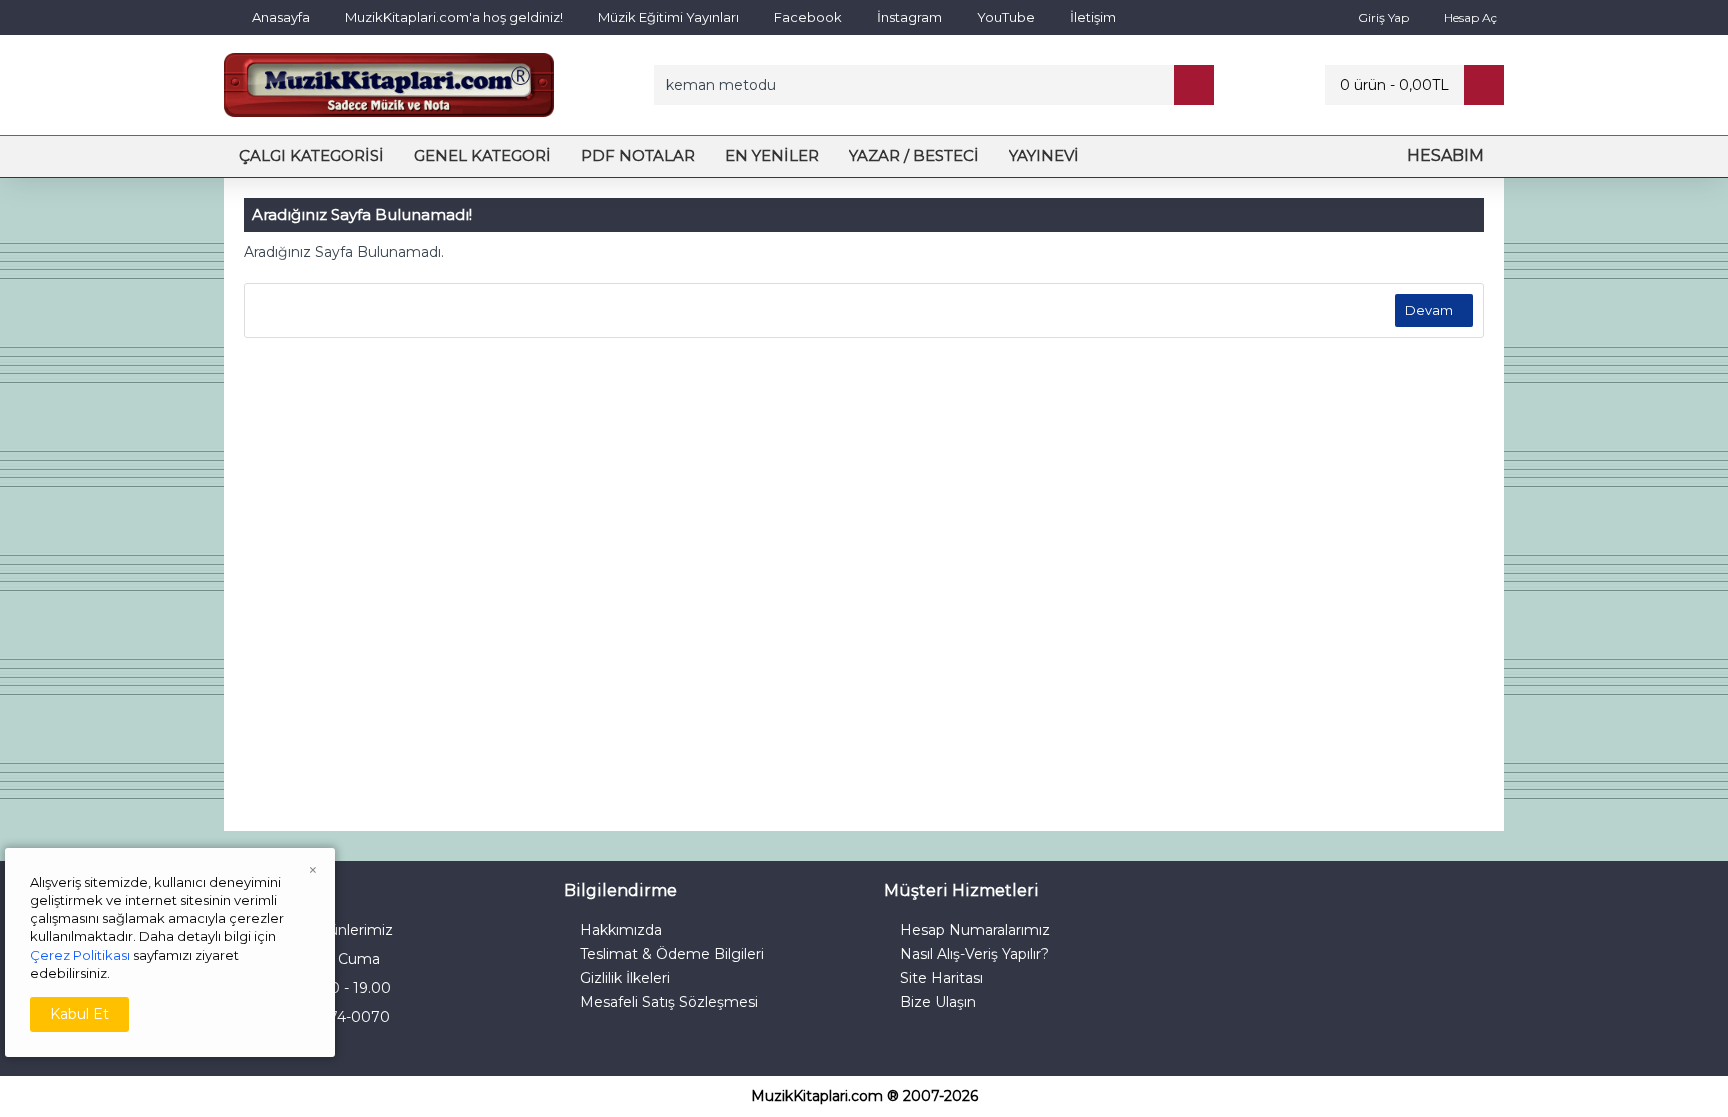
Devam (1429, 310)
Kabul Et (79, 1014)
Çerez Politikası (80, 955)
